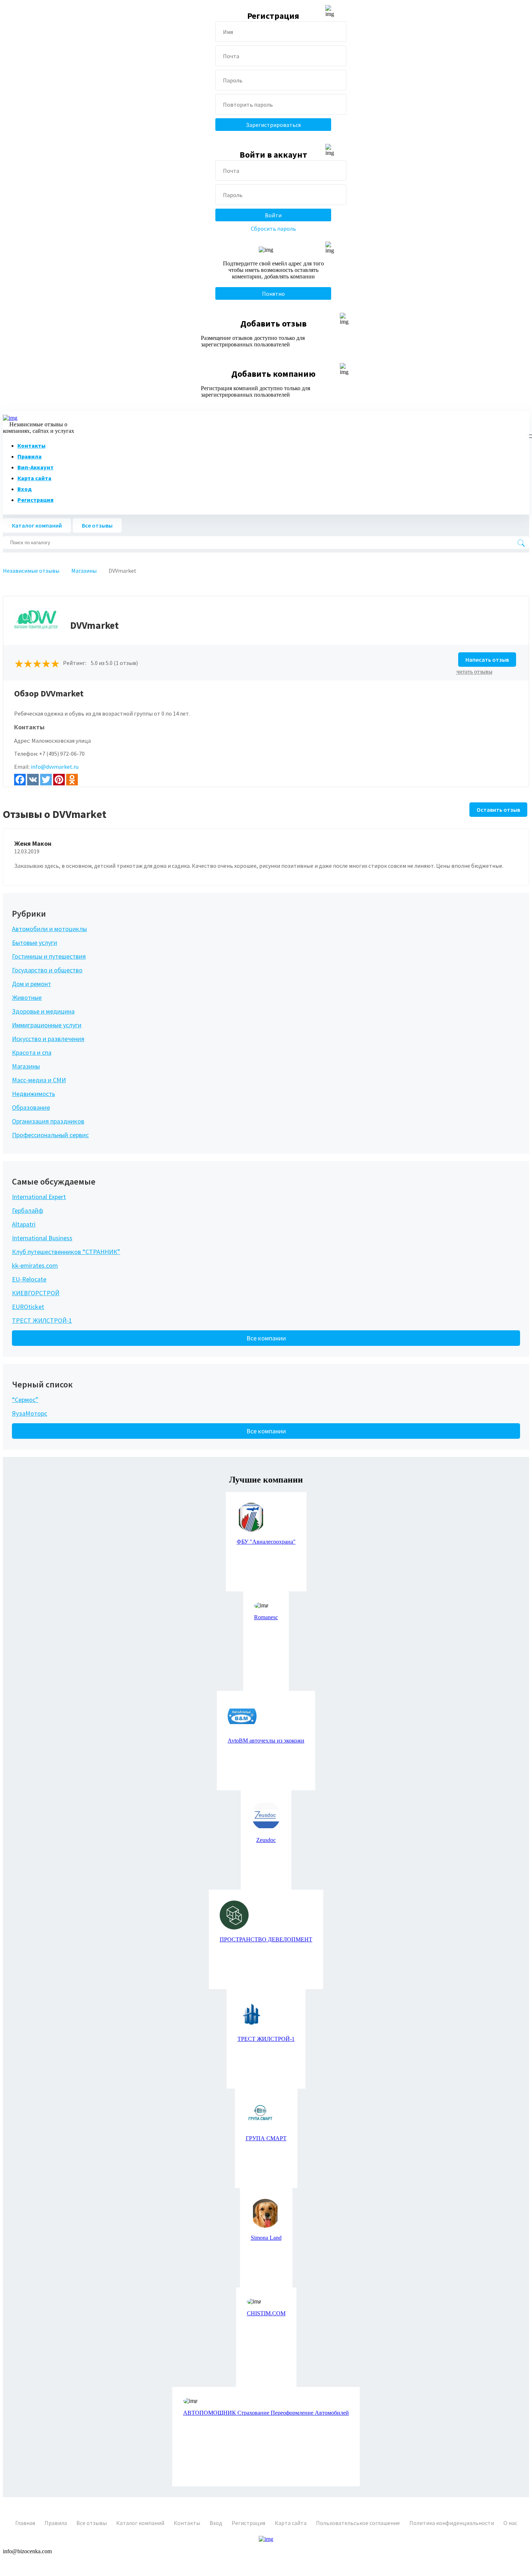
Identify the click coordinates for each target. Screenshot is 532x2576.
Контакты (31, 445)
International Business (42, 1238)
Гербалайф (28, 1210)
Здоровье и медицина (43, 1011)
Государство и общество (47, 970)
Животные (27, 997)
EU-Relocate (29, 1279)
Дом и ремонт (31, 984)
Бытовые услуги (35, 942)
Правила (29, 456)
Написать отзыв (487, 660)
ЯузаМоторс (29, 1413)
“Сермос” (25, 1400)
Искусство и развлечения (48, 1039)
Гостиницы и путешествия (49, 956)
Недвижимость (33, 1094)
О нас (510, 2523)
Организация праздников (48, 1121)
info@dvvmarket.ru (55, 767)
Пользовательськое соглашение (358, 2523)
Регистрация (35, 500)
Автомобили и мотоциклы (49, 929)
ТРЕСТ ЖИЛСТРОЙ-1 (42, 1320)
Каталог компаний (37, 525)
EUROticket (28, 1307)
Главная (25, 2523)
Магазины (26, 1066)
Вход (25, 489)
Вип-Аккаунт (35, 467)
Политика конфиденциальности (452, 2523)
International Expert (39, 1197)
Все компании (266, 1338)
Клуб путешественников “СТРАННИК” (66, 1252)
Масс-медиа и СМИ (39, 1080)
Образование (31, 1107)
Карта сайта (34, 478)
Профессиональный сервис (50, 1135)
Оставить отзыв (498, 810)
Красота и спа (32, 1052)
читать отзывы (474, 672)
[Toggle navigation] (528, 435)
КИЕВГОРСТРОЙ (36, 1293)
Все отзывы (97, 525)
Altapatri (24, 1224)
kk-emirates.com (35, 1265)
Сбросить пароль (273, 229)
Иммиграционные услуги (47, 1025)
